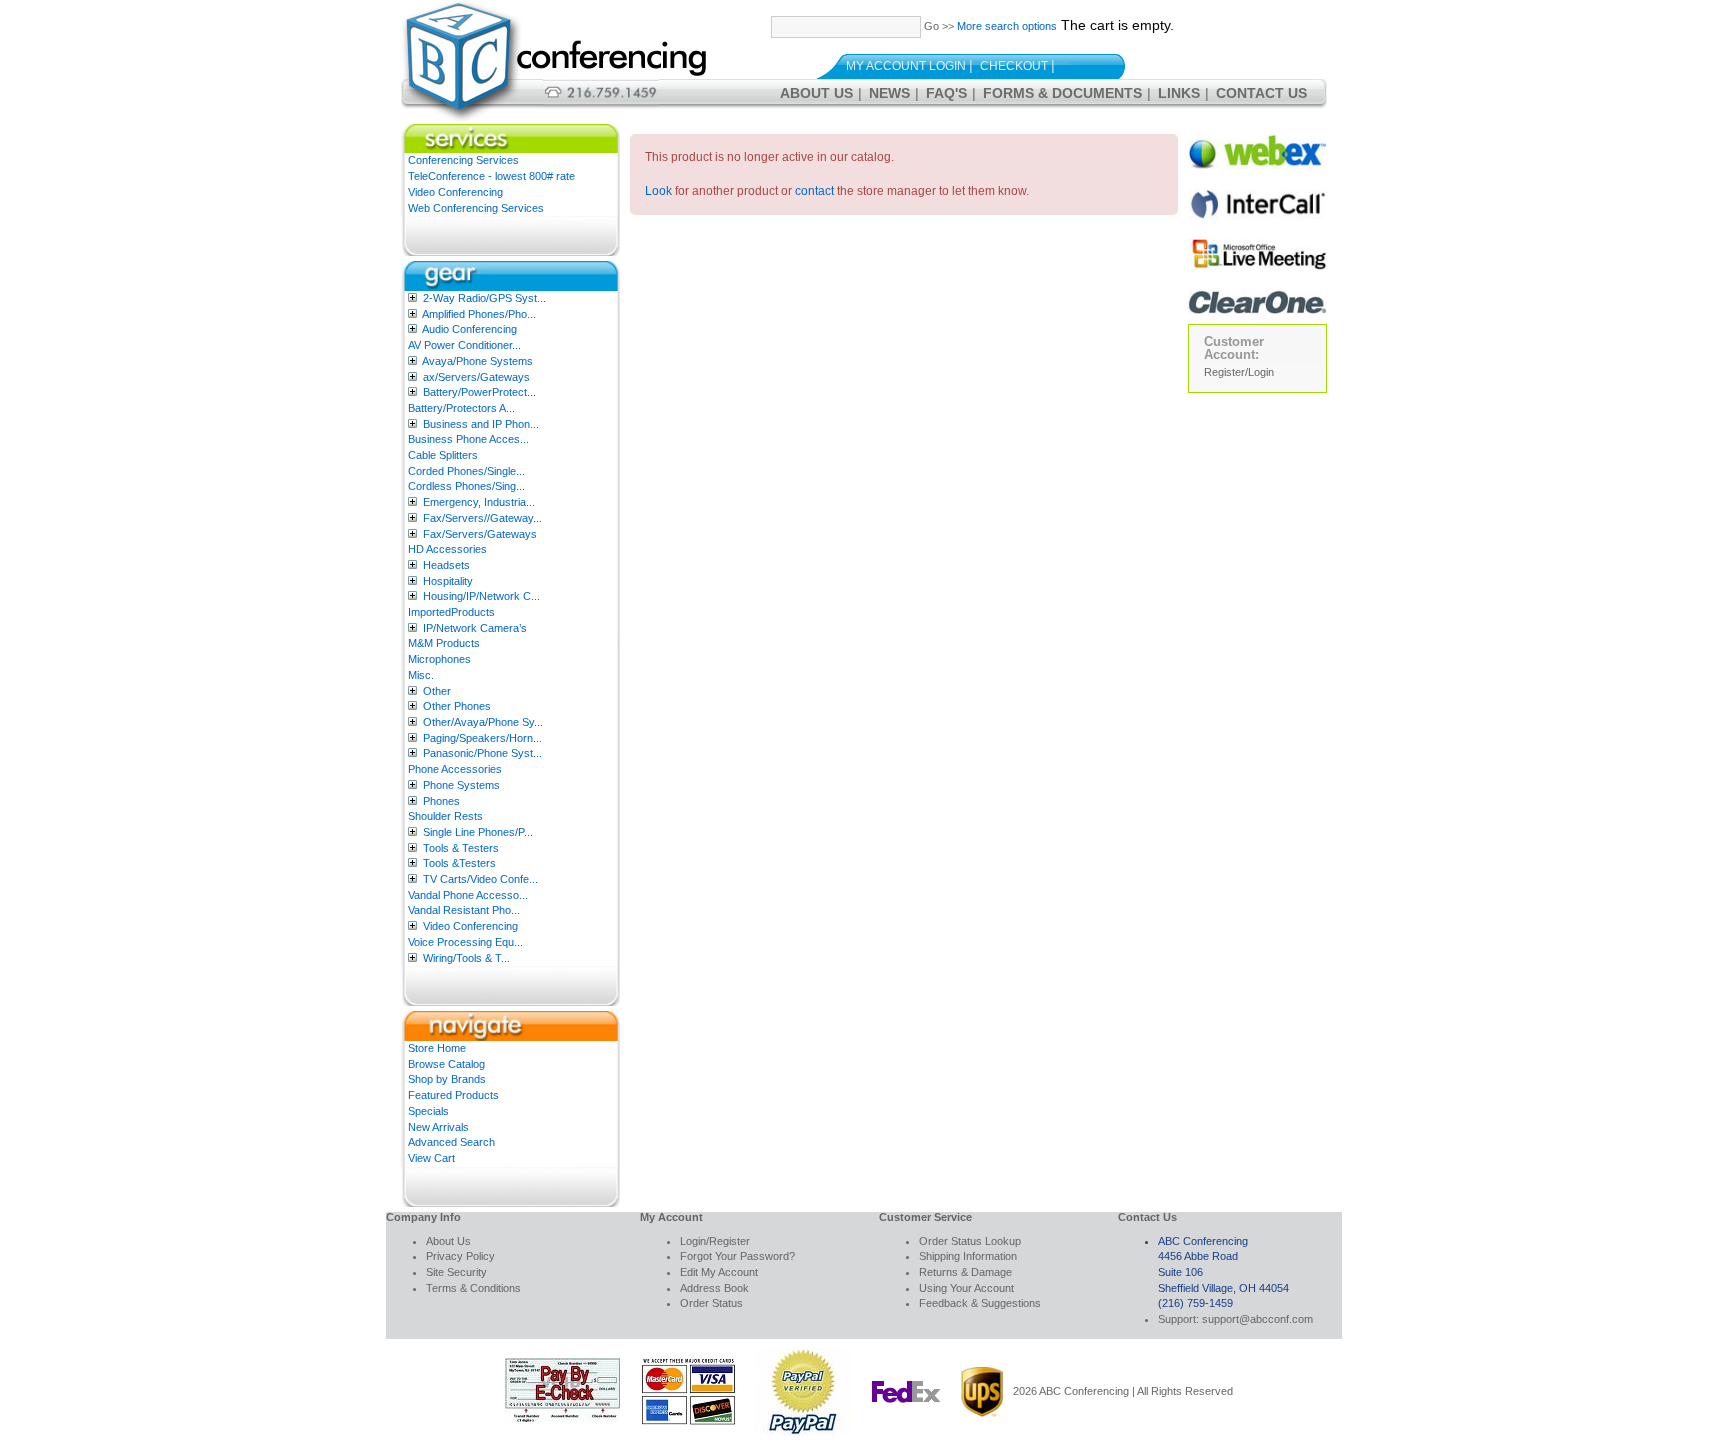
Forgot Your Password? (737, 1256)
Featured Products (453, 1095)
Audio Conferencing (469, 329)
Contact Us (1261, 93)
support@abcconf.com (1257, 1319)
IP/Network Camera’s (475, 628)
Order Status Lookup (970, 1241)
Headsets (446, 565)
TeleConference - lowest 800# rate (491, 176)
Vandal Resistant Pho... (464, 910)
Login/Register (715, 1241)
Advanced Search (451, 1142)
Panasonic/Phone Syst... (482, 753)
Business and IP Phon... (481, 424)
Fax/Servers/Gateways (480, 534)
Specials (428, 1111)
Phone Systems (461, 785)
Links (1179, 93)
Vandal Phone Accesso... (468, 895)
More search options (1007, 26)
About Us (816, 93)
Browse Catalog (446, 1064)
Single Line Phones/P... (478, 832)
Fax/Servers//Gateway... (482, 518)
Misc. (421, 675)
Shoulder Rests (445, 816)
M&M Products (444, 643)
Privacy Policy (460, 1256)
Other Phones (457, 706)
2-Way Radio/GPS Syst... (484, 298)
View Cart (431, 1158)
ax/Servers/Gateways (476, 377)
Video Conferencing (455, 192)
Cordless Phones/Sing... (466, 486)
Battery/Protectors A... (461, 408)
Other (437, 691)
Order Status (711, 1303)
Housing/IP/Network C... (481, 596)
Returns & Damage (965, 1272)
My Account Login (906, 66)
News (889, 93)
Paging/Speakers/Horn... (482, 738)
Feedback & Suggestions (980, 1303)
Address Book (714, 1288)
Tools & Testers (461, 848)
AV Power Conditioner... (464, 345)
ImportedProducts (451, 612)
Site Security (456, 1272)
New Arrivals (438, 1127)
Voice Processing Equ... (465, 942)
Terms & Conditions (473, 1288)
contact (814, 191)
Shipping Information (968, 1256)
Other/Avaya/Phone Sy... (483, 722)
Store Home (437, 1048)
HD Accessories (447, 549)
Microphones (439, 659)
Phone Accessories (455, 769)
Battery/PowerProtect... (479, 392)
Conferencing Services (463, 160)
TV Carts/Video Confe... (480, 879)
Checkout (1014, 66)
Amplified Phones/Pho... (479, 314)
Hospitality (448, 581)
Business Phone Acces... (468, 439)
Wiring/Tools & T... (466, 958)
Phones (441, 801)
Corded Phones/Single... (466, 471)
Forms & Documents (1062, 93)
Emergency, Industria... (479, 502)
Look (658, 191)
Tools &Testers (459, 863)
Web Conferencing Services (476, 208)
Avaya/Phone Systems (477, 361)
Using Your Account (966, 1288)
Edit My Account (719, 1272)
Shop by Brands (447, 1079)
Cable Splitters (443, 455)
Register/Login (1239, 372)
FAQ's (946, 93)
